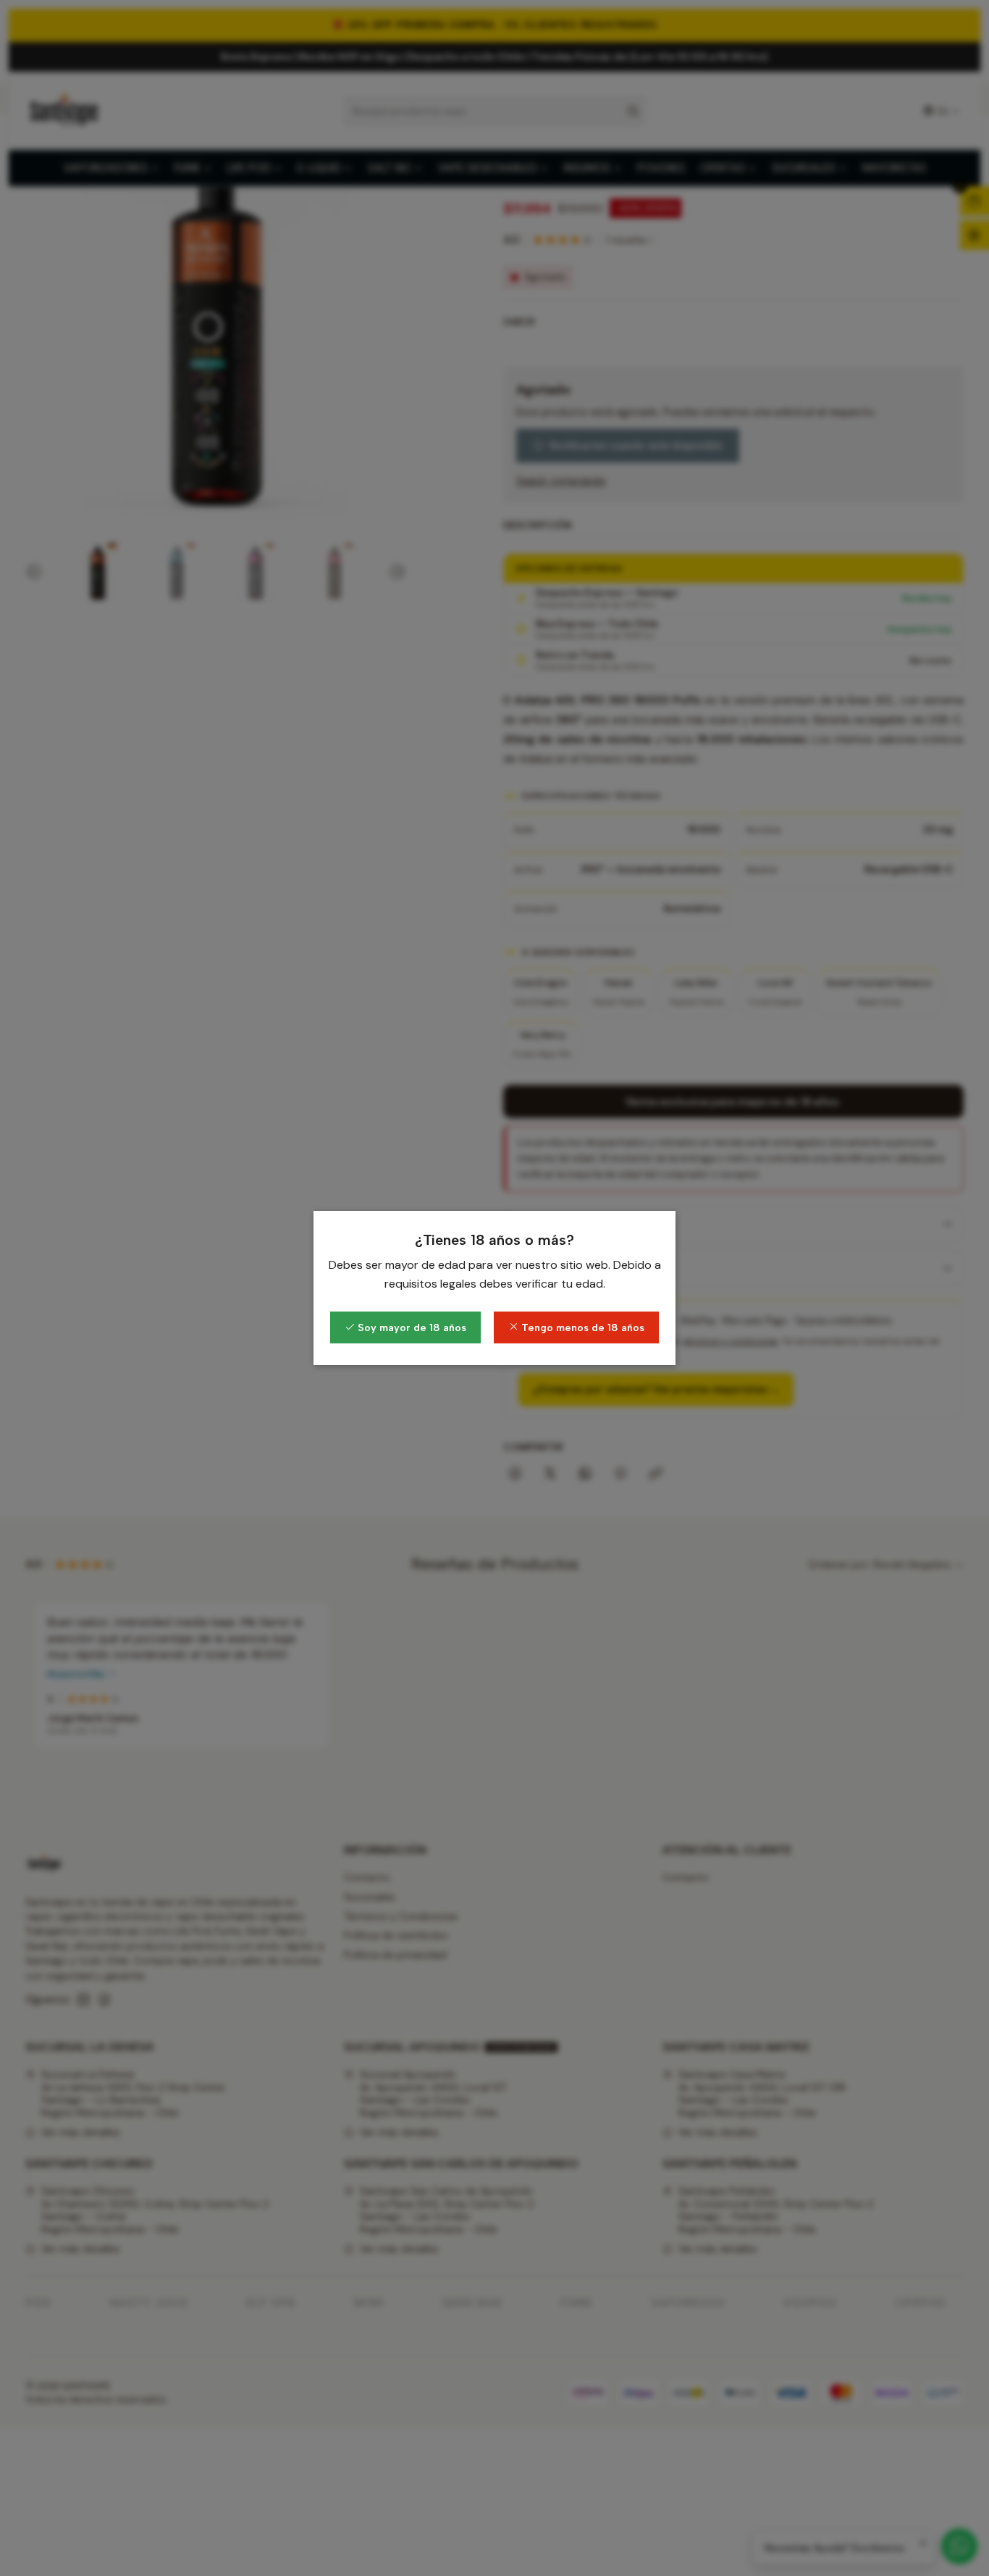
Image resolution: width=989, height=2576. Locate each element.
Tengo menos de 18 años (581, 1327)
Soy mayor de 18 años (411, 1327)
